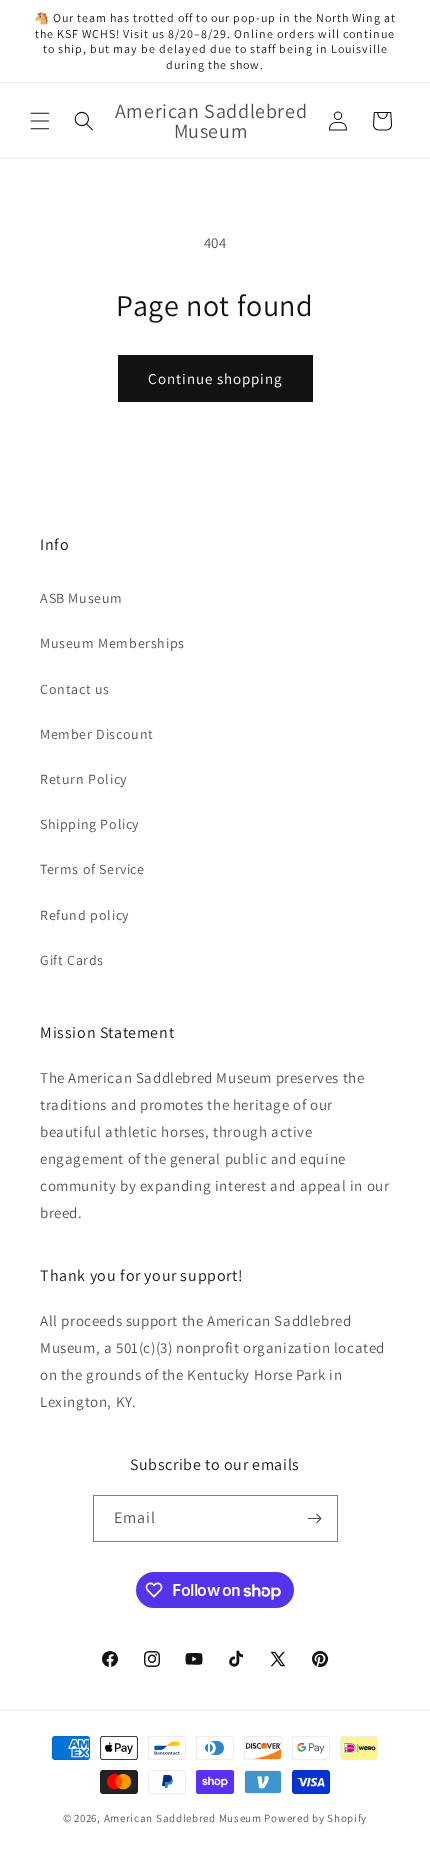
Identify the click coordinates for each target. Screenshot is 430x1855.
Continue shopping (215, 378)
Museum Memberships (112, 643)
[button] (40, 121)
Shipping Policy (89, 824)
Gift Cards (72, 960)
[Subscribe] (315, 1518)
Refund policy (84, 915)
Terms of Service (92, 869)
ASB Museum (81, 598)
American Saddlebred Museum (183, 1818)
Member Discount (97, 734)
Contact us (75, 689)
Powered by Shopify (315, 1818)
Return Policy (83, 779)
